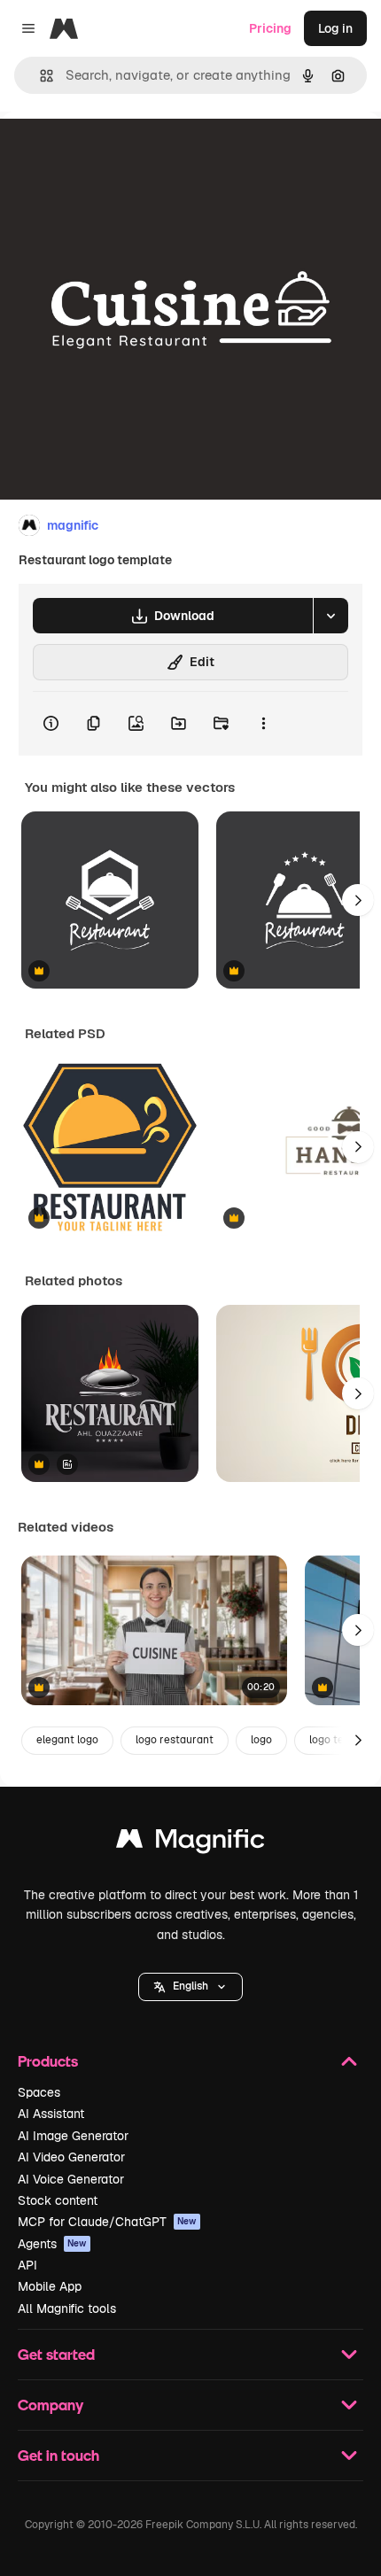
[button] (190, 1987)
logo (261, 1740)
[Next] (358, 900)
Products (48, 2061)
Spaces (39, 2092)
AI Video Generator (71, 2157)
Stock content (58, 2200)
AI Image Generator (73, 2136)
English (190, 1986)
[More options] (263, 724)
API (27, 2265)
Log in (335, 28)
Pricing (270, 28)
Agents (52, 2244)
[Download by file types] (330, 616)
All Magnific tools (67, 2308)
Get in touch (58, 2455)
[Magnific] (190, 1843)
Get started (56, 2354)
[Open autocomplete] (39, 76)
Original (113, 152)
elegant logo (67, 1740)
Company (51, 2405)
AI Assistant (51, 2114)
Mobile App (50, 2286)
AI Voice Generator (71, 2179)
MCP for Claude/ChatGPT (107, 2222)
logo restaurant (175, 1740)
